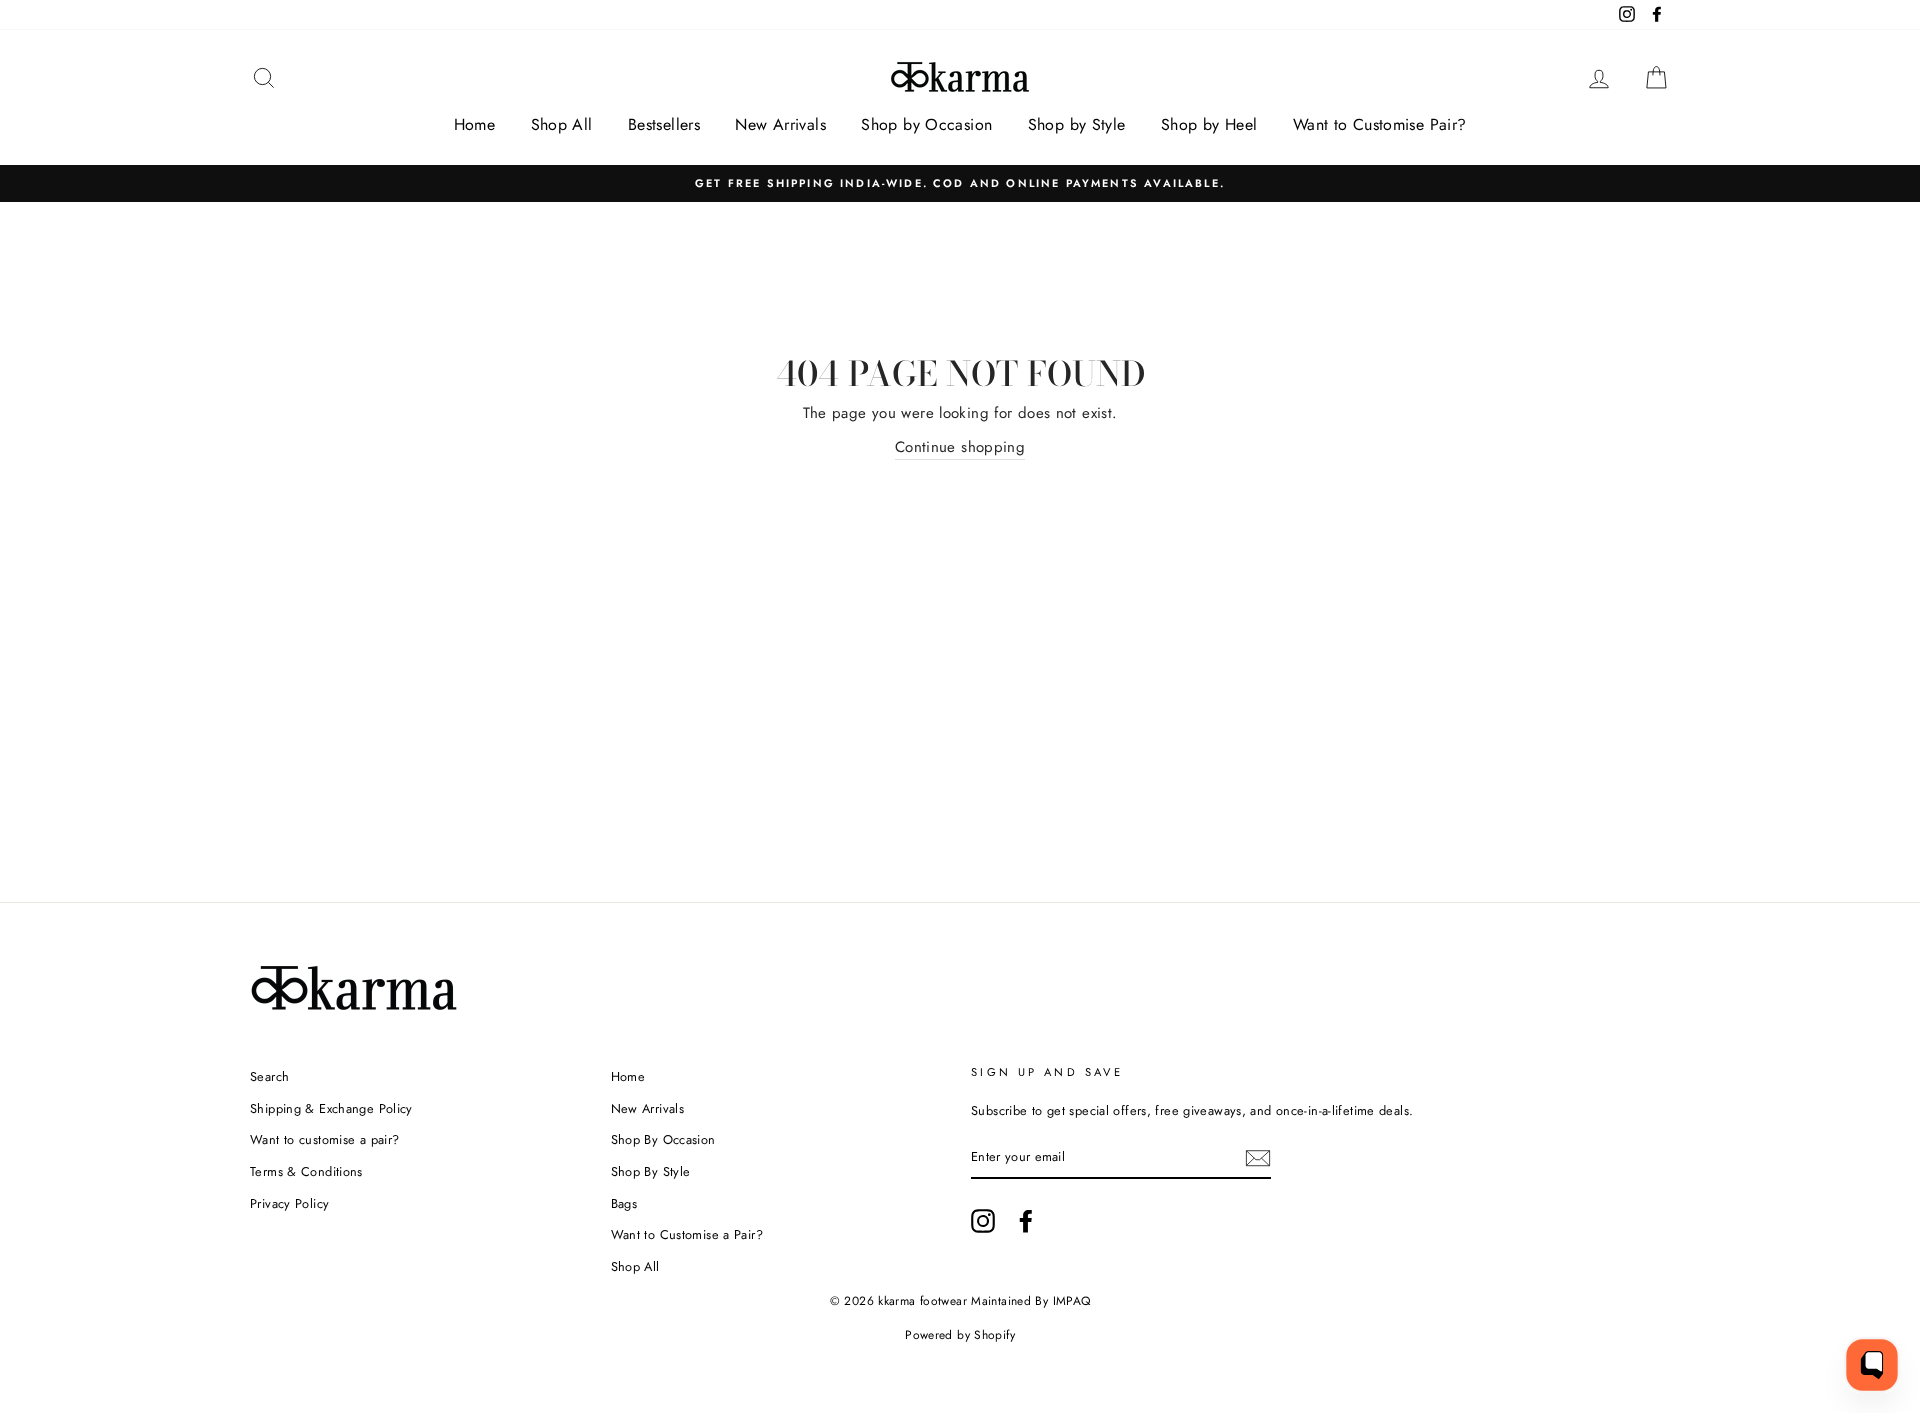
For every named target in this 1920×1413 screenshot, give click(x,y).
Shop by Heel (1209, 124)
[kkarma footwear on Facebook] (1026, 1221)
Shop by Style (1077, 124)
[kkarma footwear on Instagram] (983, 1221)
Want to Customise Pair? (1380, 124)
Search (269, 1076)
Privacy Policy (289, 1203)
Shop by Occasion (926, 124)
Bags (624, 1203)
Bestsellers (664, 124)
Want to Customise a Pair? (687, 1234)
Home (475, 124)
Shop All (562, 124)
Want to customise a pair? (324, 1139)
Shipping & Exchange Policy (331, 1108)
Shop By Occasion (663, 1139)
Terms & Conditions (306, 1171)
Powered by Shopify (960, 1335)
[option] (960, 183)
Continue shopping (960, 447)
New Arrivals (780, 124)
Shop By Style (651, 1171)
